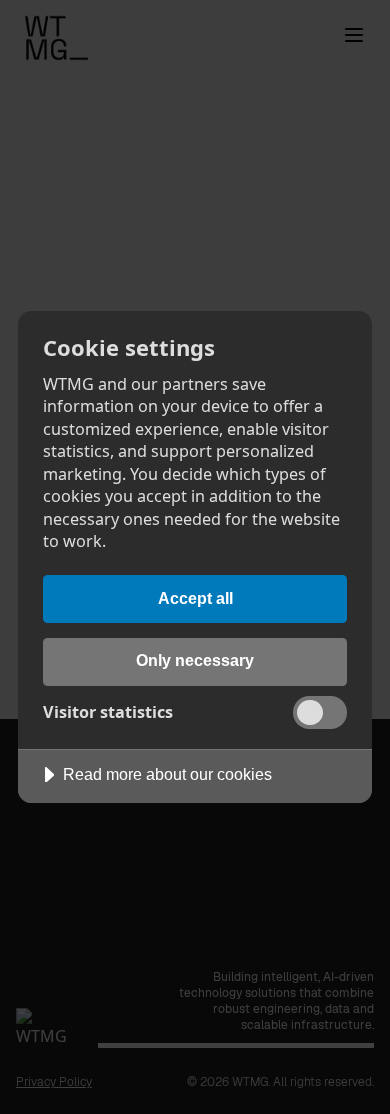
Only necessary (195, 660)
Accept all (195, 598)
